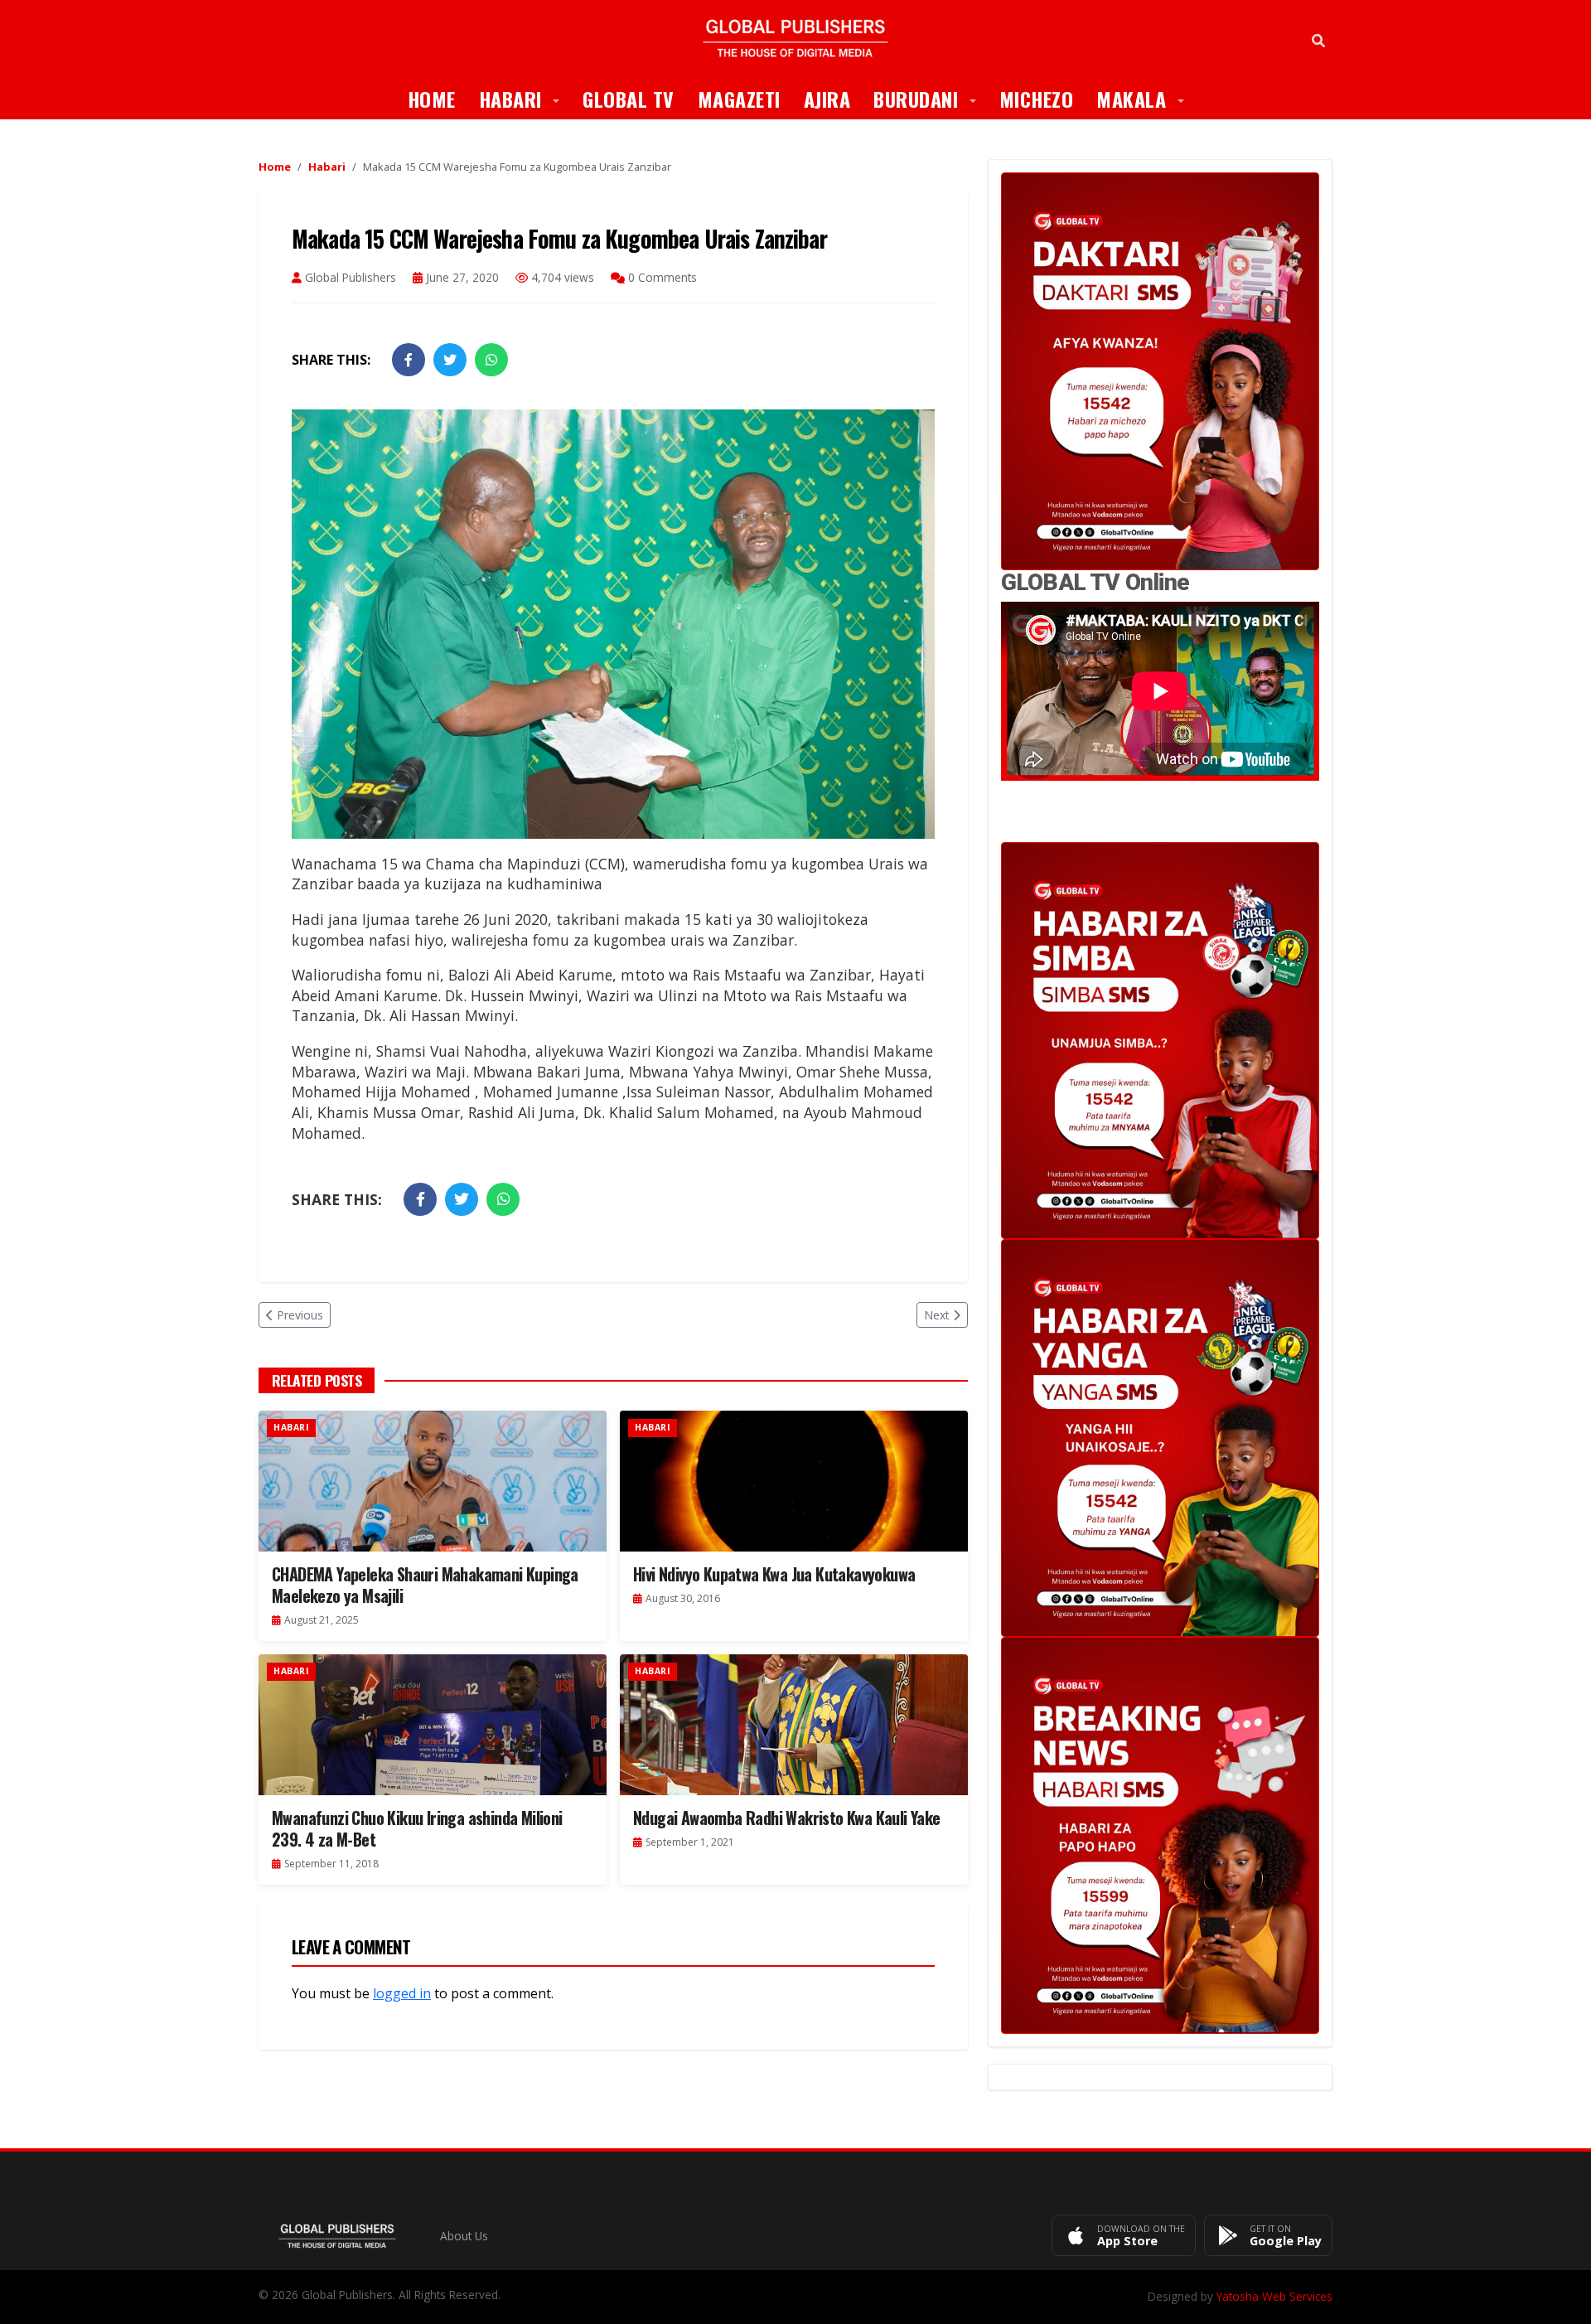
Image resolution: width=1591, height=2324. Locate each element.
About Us (464, 2236)
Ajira (827, 99)
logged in (402, 1993)
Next (937, 1315)
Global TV (629, 99)
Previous (300, 1315)
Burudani (931, 98)
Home (432, 99)
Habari (525, 98)
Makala (1146, 98)
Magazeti (739, 99)
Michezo (1037, 99)
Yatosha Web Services (1274, 2296)
